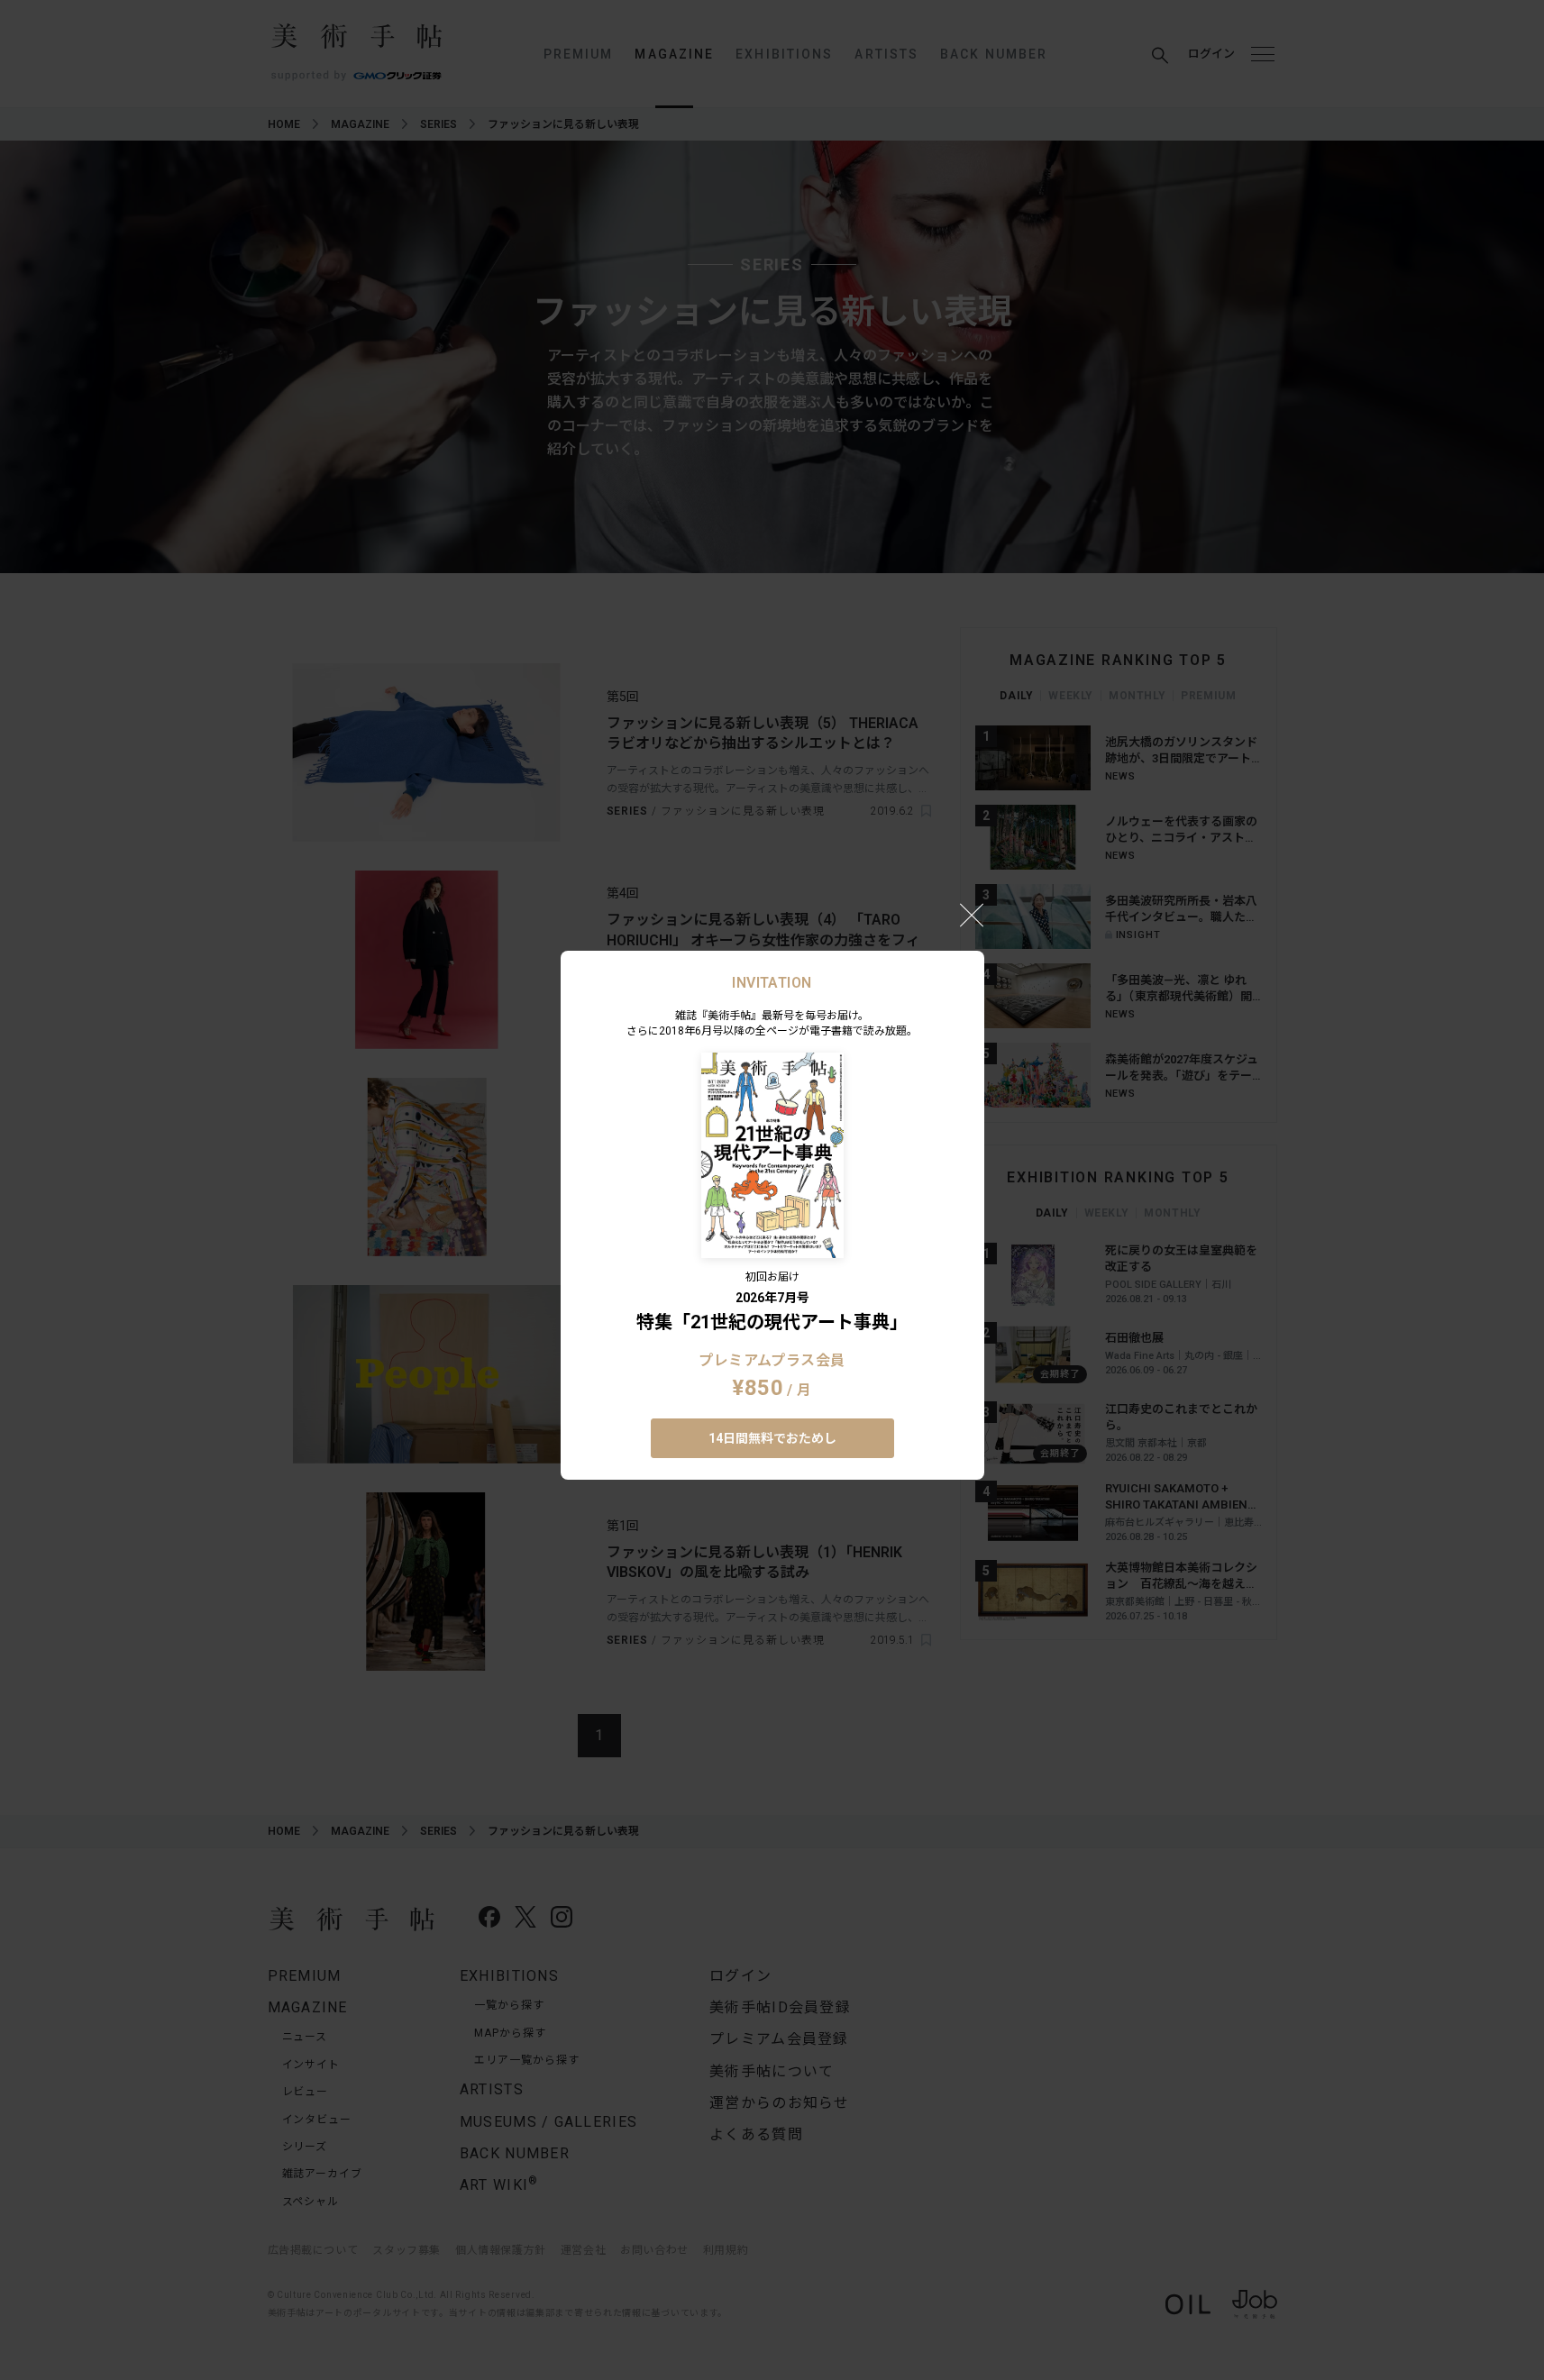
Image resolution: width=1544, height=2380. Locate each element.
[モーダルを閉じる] (972, 915)
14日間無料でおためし (772, 1438)
